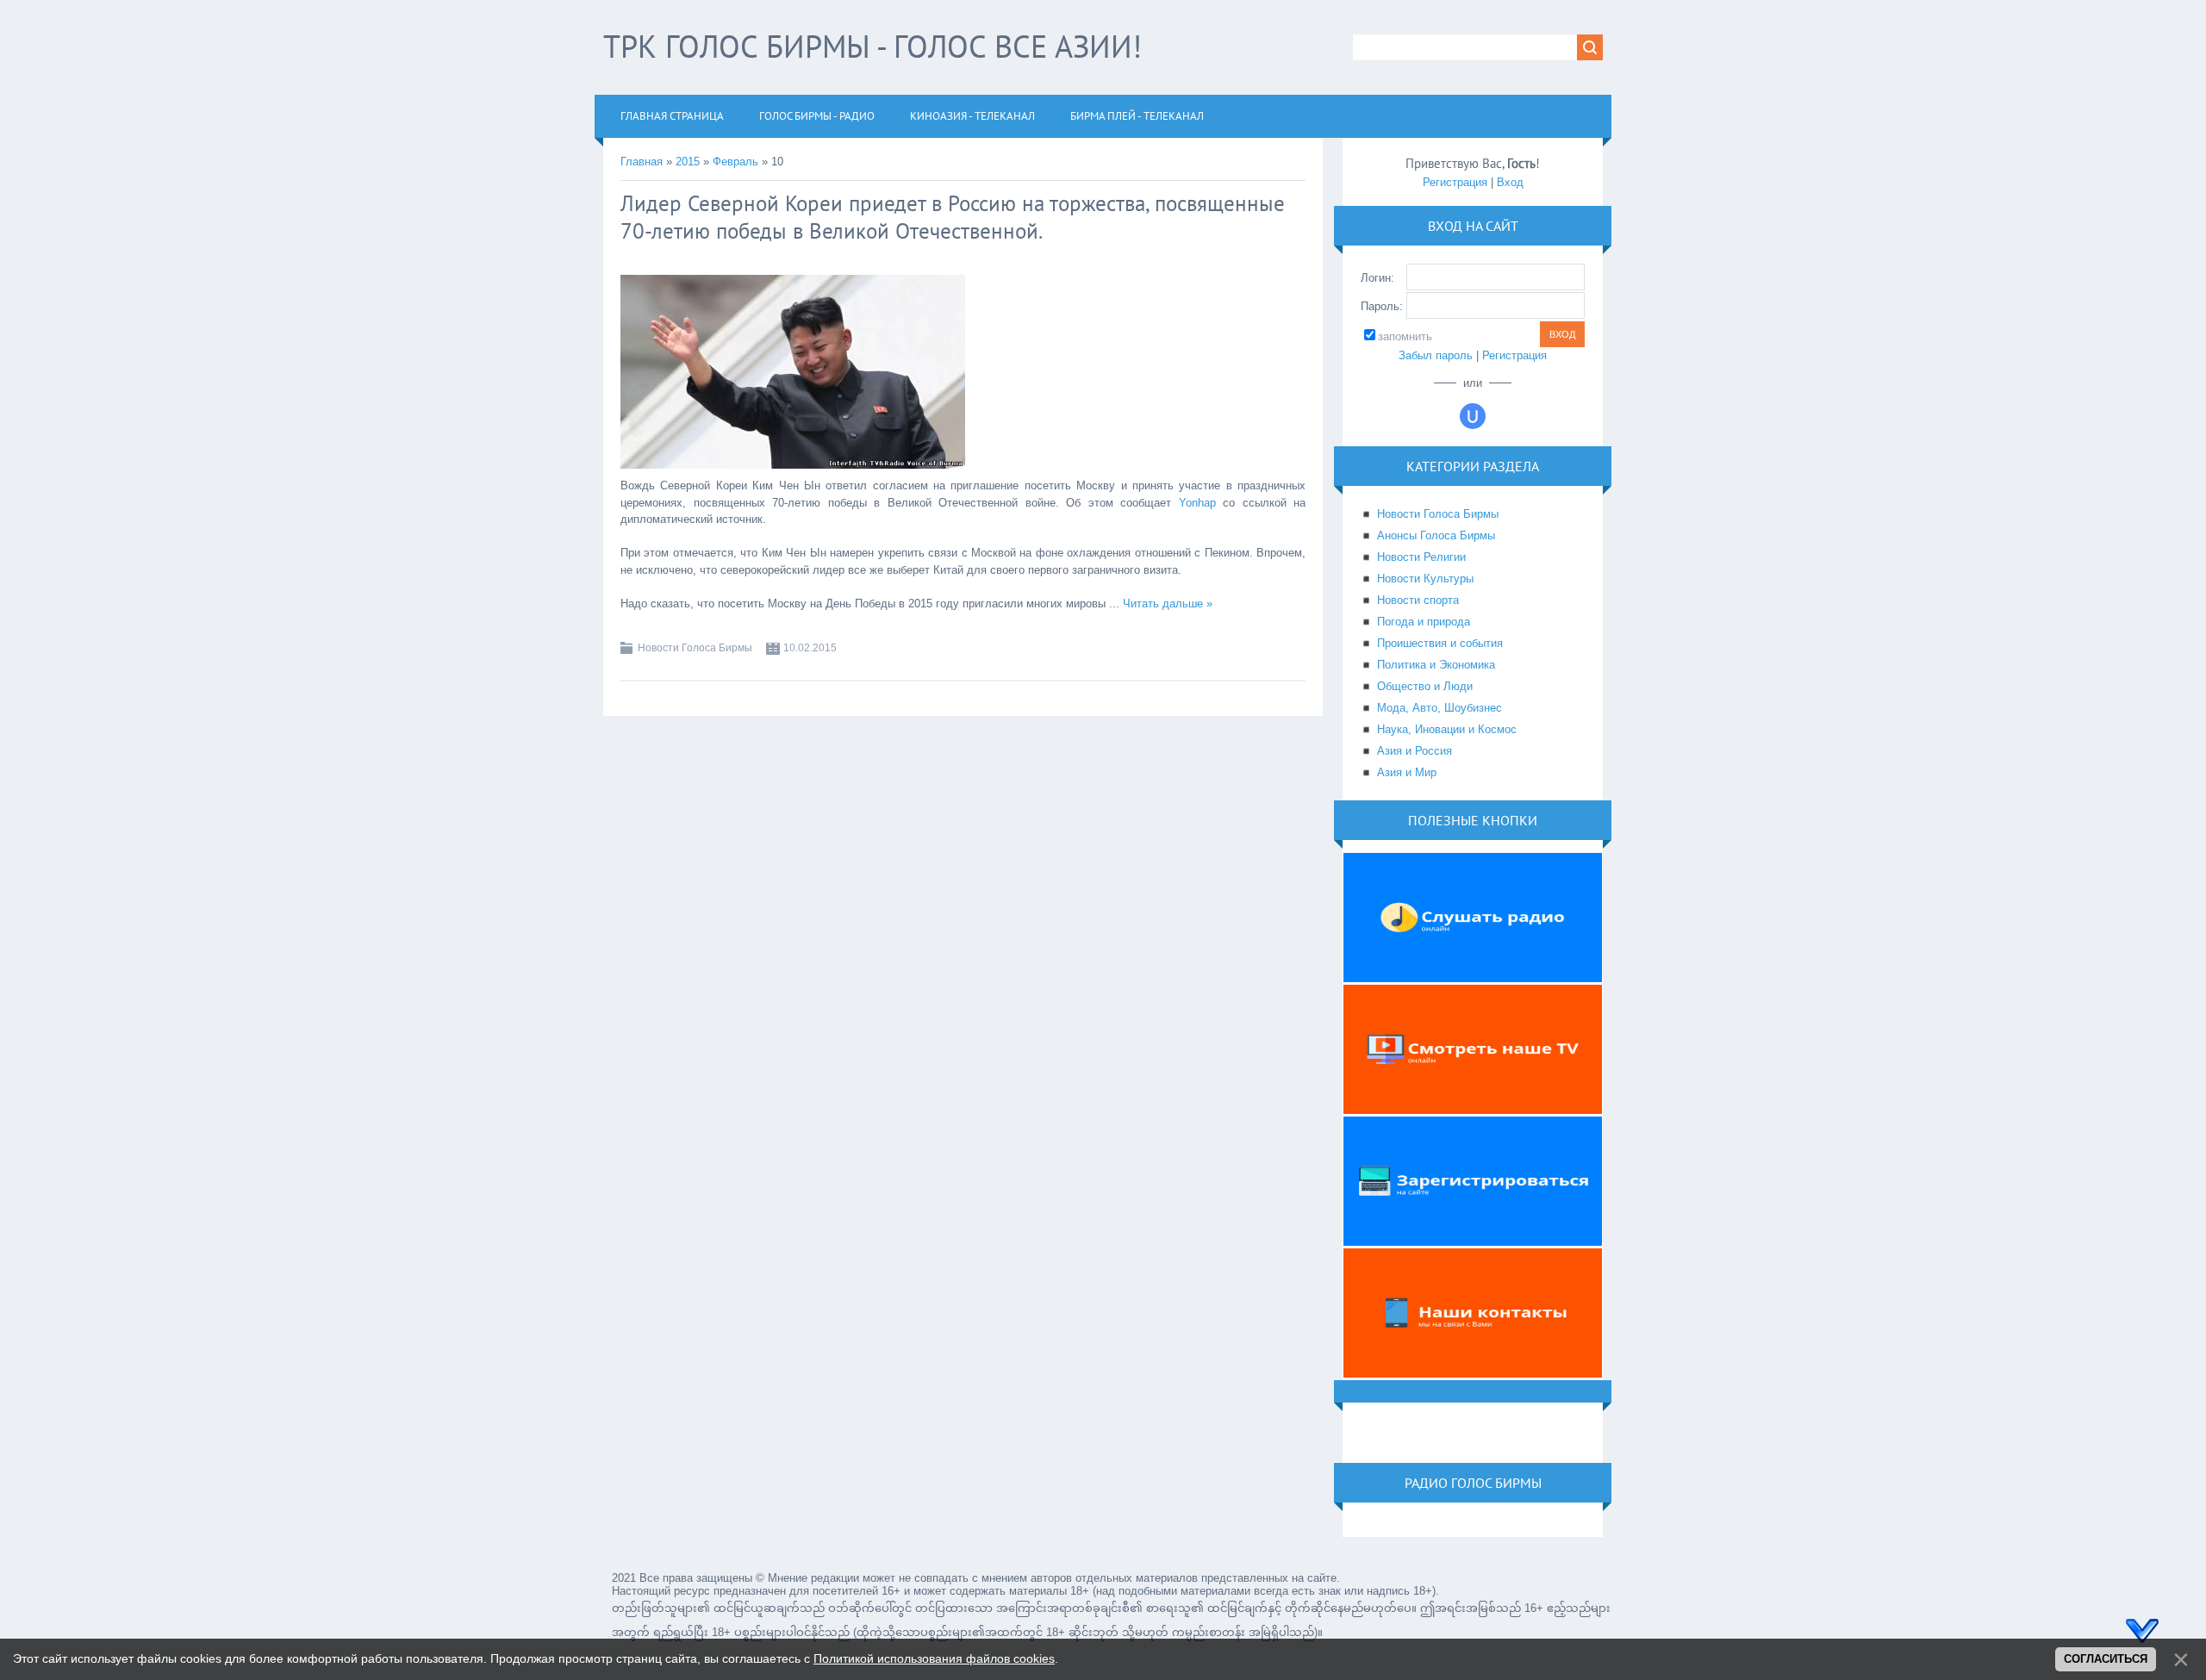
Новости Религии (1421, 557)
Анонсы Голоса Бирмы (1436, 535)
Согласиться (2106, 1659)
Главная (642, 162)
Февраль (735, 162)
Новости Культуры (1425, 579)
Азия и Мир (1407, 772)
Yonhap (1197, 503)
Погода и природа (1424, 622)
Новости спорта (1418, 600)
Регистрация (1455, 182)
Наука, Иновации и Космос (1447, 729)
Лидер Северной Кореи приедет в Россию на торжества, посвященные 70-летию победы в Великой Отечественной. (953, 217)
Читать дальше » (1168, 604)
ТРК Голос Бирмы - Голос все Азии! (872, 46)
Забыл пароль (1436, 355)
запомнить (1405, 336)
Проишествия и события (1440, 643)
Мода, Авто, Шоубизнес (1440, 708)
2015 (688, 162)
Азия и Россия (1415, 751)
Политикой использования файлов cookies (934, 1658)
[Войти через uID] (1473, 416)
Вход (1510, 182)
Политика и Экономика (1436, 665)
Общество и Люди (1425, 686)
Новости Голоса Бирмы (695, 648)
